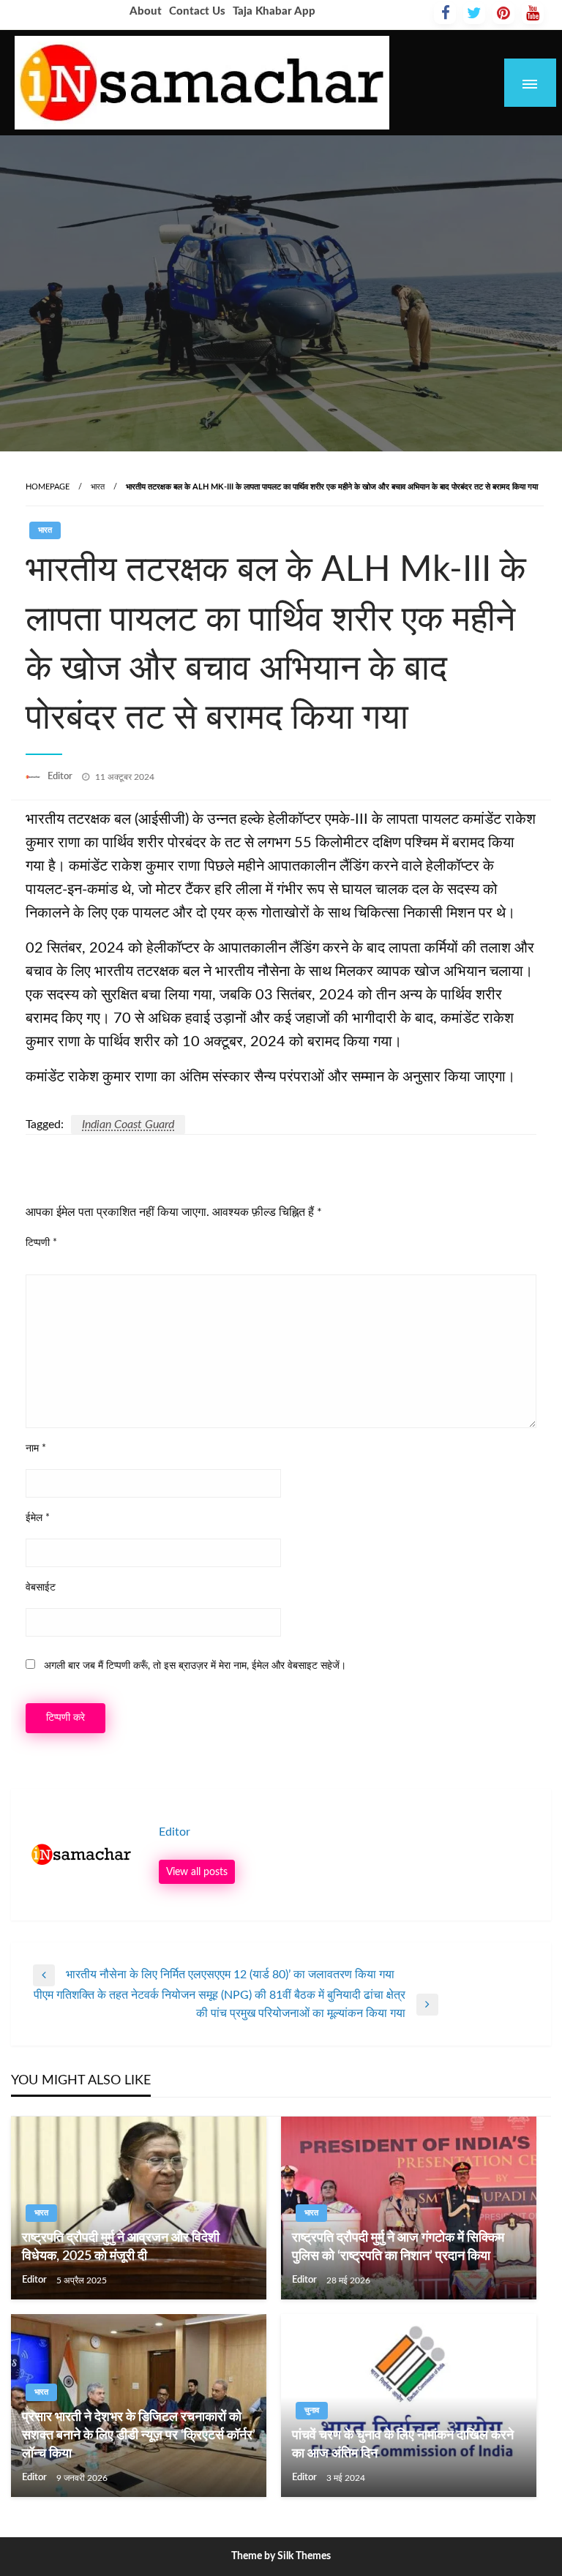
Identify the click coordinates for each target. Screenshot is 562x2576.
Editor (61, 777)
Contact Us (197, 11)
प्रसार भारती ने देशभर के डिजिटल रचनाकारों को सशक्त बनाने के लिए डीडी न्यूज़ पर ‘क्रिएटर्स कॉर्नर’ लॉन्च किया (139, 2436)
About (146, 11)
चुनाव (312, 2410)
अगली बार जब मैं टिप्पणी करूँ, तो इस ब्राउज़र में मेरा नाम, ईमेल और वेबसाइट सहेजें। (195, 1666)
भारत (98, 487)
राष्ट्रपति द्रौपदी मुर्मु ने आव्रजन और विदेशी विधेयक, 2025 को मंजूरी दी (121, 2247)
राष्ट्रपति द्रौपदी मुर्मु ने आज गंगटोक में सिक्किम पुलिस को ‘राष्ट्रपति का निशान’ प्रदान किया (398, 2247)
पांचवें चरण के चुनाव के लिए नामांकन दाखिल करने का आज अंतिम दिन (403, 2445)
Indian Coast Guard (128, 1124)
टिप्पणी (41, 1243)
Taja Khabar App (274, 11)
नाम (36, 1449)
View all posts (197, 1872)
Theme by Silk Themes (281, 2556)
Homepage (48, 487)
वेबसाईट (41, 1588)
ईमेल (38, 1518)
